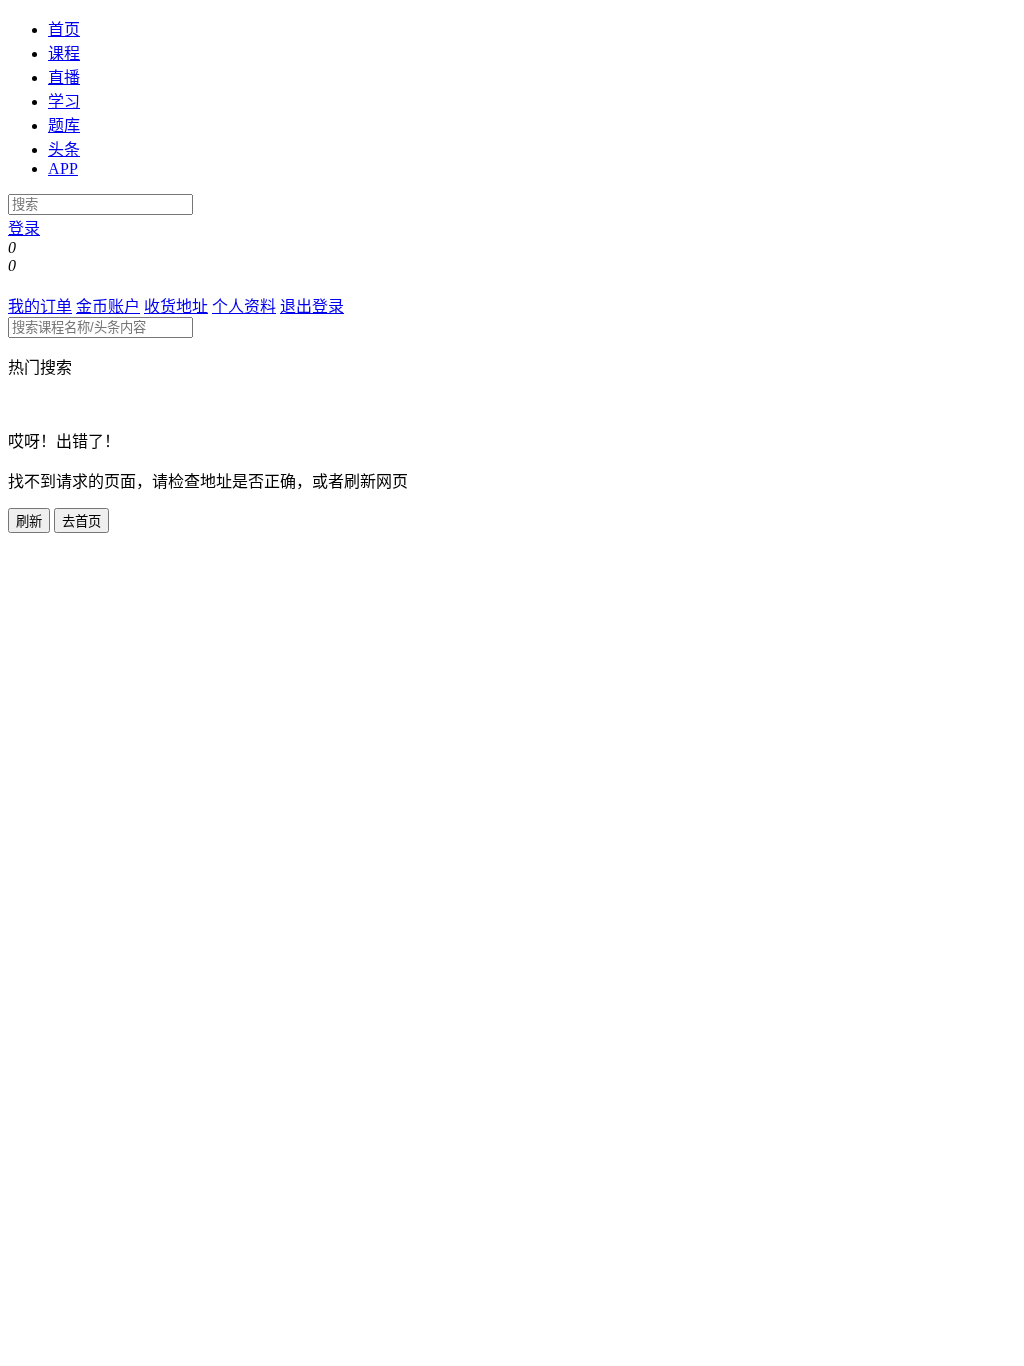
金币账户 (108, 306)
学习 (64, 101)
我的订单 (40, 306)
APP (63, 168)
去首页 (81, 521)
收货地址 (176, 306)
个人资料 (244, 306)
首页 (64, 29)
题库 (64, 125)
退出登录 (312, 306)
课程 (64, 53)
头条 (64, 149)
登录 (24, 228)
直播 (64, 77)
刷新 (29, 521)
